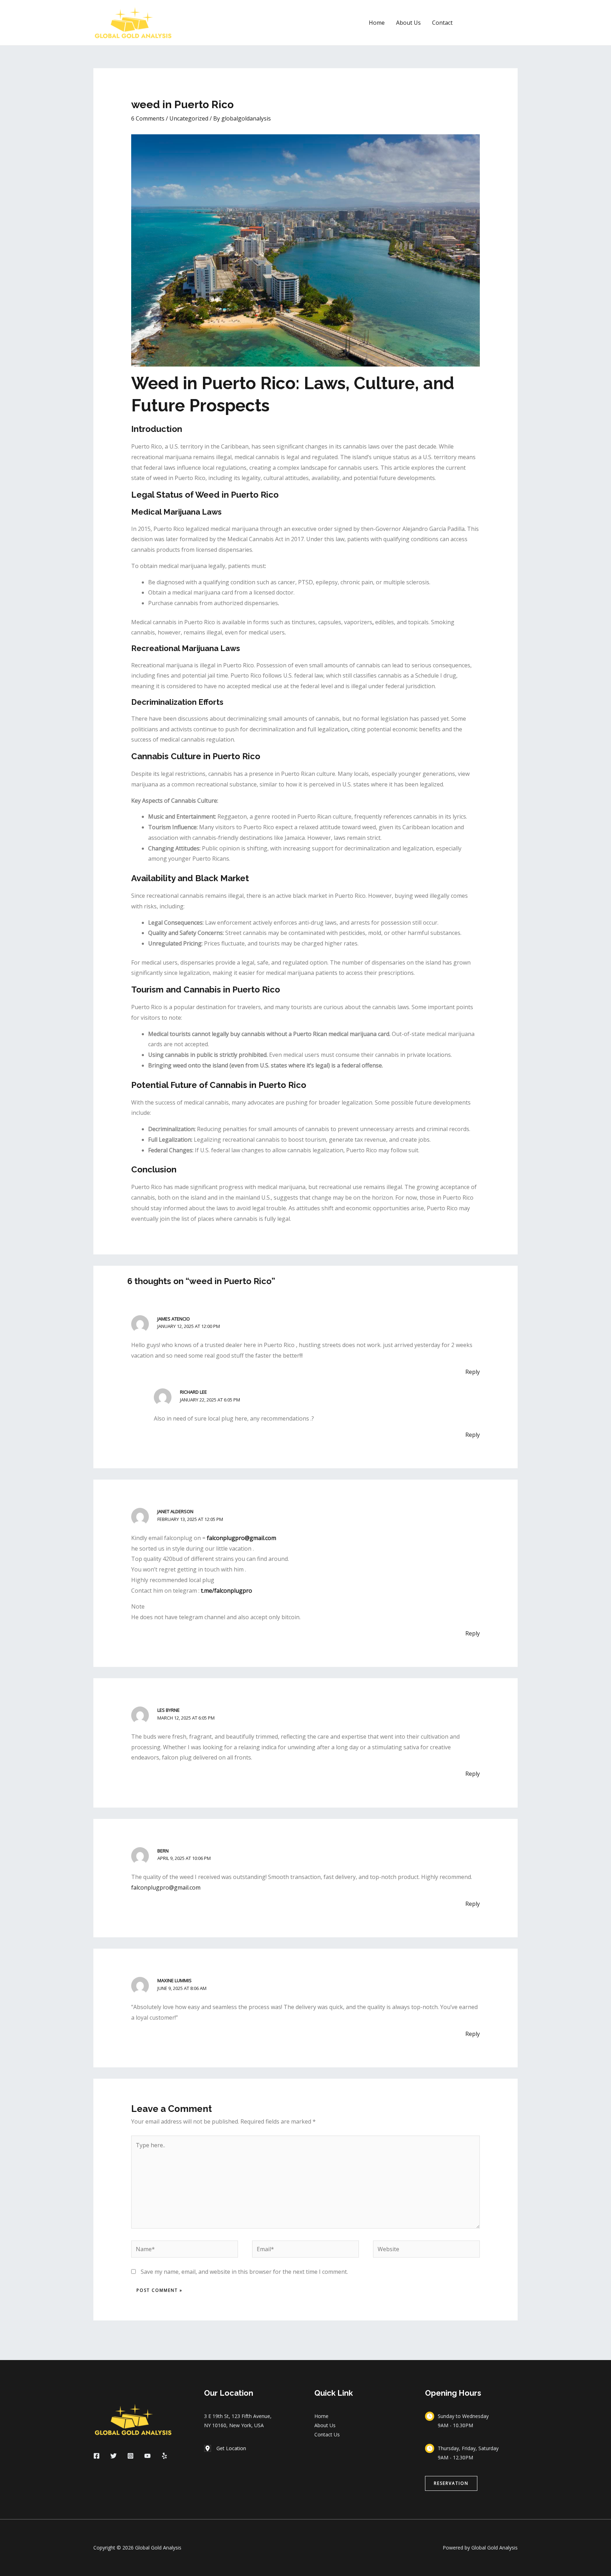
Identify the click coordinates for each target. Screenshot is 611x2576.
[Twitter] (114, 2456)
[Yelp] (164, 2456)
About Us (408, 23)
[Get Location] (225, 2448)
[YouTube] (147, 2456)
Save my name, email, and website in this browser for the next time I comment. (244, 2272)
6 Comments (148, 118)
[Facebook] (97, 2456)
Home (377, 23)
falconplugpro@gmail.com (242, 1538)
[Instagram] (130, 2456)
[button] (491, 23)
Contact (442, 23)
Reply (473, 1372)
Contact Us (327, 2434)
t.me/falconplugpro (226, 1591)
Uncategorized (189, 118)
